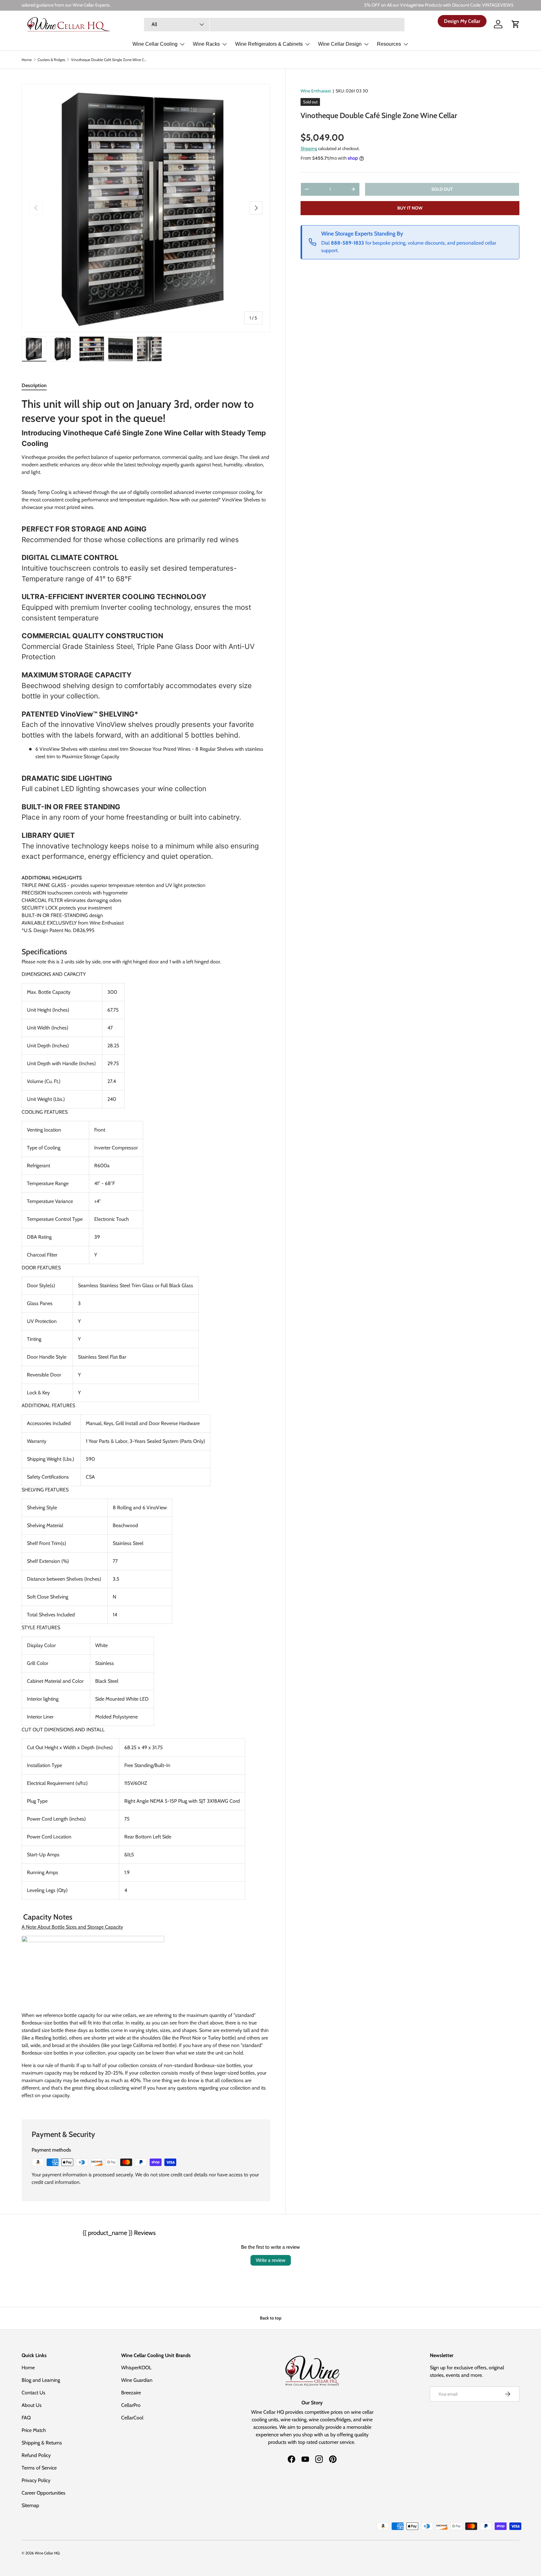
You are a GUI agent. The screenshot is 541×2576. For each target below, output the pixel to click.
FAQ (26, 2418)
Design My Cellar (462, 21)
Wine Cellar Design (340, 44)
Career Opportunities (44, 2493)
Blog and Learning (41, 2380)
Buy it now (410, 208)
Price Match (34, 2430)
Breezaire (131, 2393)
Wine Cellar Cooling (155, 44)
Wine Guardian (137, 2380)
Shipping (309, 148)
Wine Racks (206, 44)
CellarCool (132, 2418)
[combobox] (274, 24)
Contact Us (33, 2393)
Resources (389, 44)
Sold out (442, 189)
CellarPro (131, 2405)
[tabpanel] (146, 1251)
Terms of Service (39, 2468)
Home (27, 60)
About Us (32, 2405)
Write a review (271, 2260)
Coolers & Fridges (51, 60)
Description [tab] (34, 385)
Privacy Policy (36, 2480)
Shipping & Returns (42, 2443)
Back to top (271, 2318)
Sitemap (30, 2505)
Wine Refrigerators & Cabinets (269, 44)
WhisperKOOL (136, 2368)
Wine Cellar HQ (47, 2553)
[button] (516, 24)
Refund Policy (36, 2455)
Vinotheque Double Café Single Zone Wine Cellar (109, 60)
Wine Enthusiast (316, 91)
